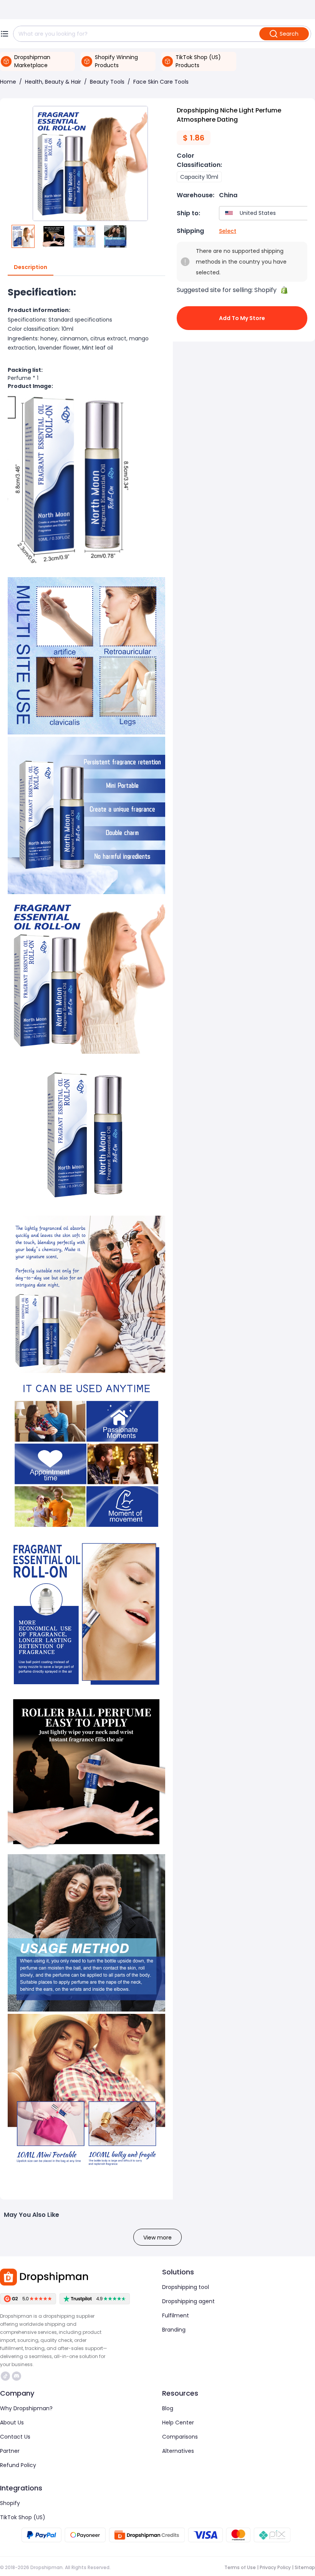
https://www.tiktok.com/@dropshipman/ (6, 2376)
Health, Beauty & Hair (53, 82)
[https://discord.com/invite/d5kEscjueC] (17, 2376)
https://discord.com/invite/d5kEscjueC (17, 2376)
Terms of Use (240, 2567)
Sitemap (305, 2567)
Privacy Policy (275, 2567)
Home (8, 82)
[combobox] (265, 213)
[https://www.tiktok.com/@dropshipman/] (5, 2376)
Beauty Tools (107, 82)
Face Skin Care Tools (161, 82)
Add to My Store (242, 318)
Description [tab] (31, 267)
